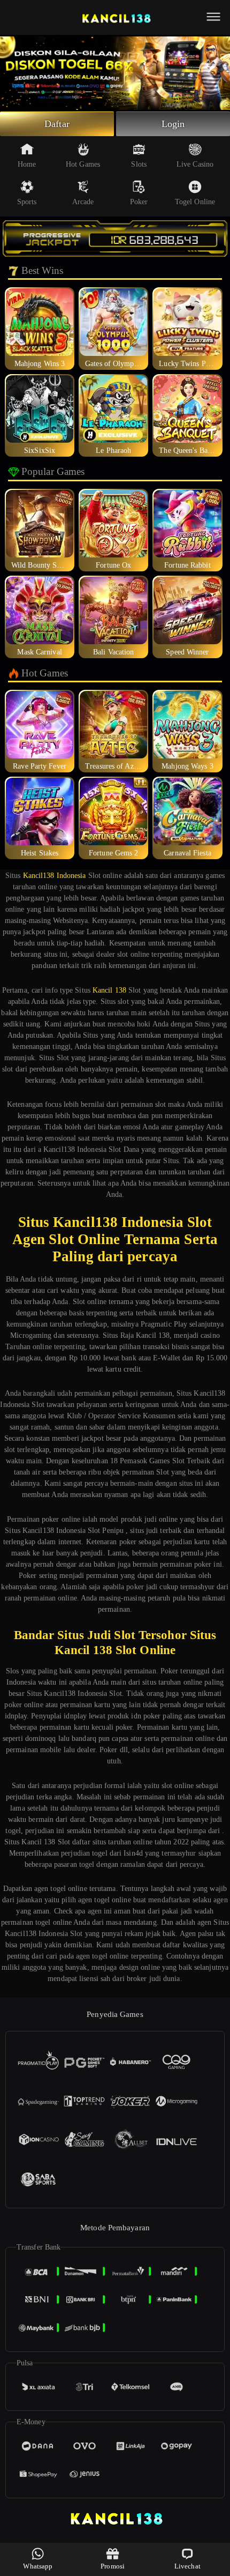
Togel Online (195, 202)
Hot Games (83, 164)
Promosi (113, 2566)
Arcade (83, 202)
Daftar (57, 124)
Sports (27, 202)
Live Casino (195, 164)
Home (27, 164)
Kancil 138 (109, 990)
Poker (139, 202)
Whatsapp (38, 2566)
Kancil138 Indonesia (55, 876)
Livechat (187, 2566)
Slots (139, 164)
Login (173, 124)
